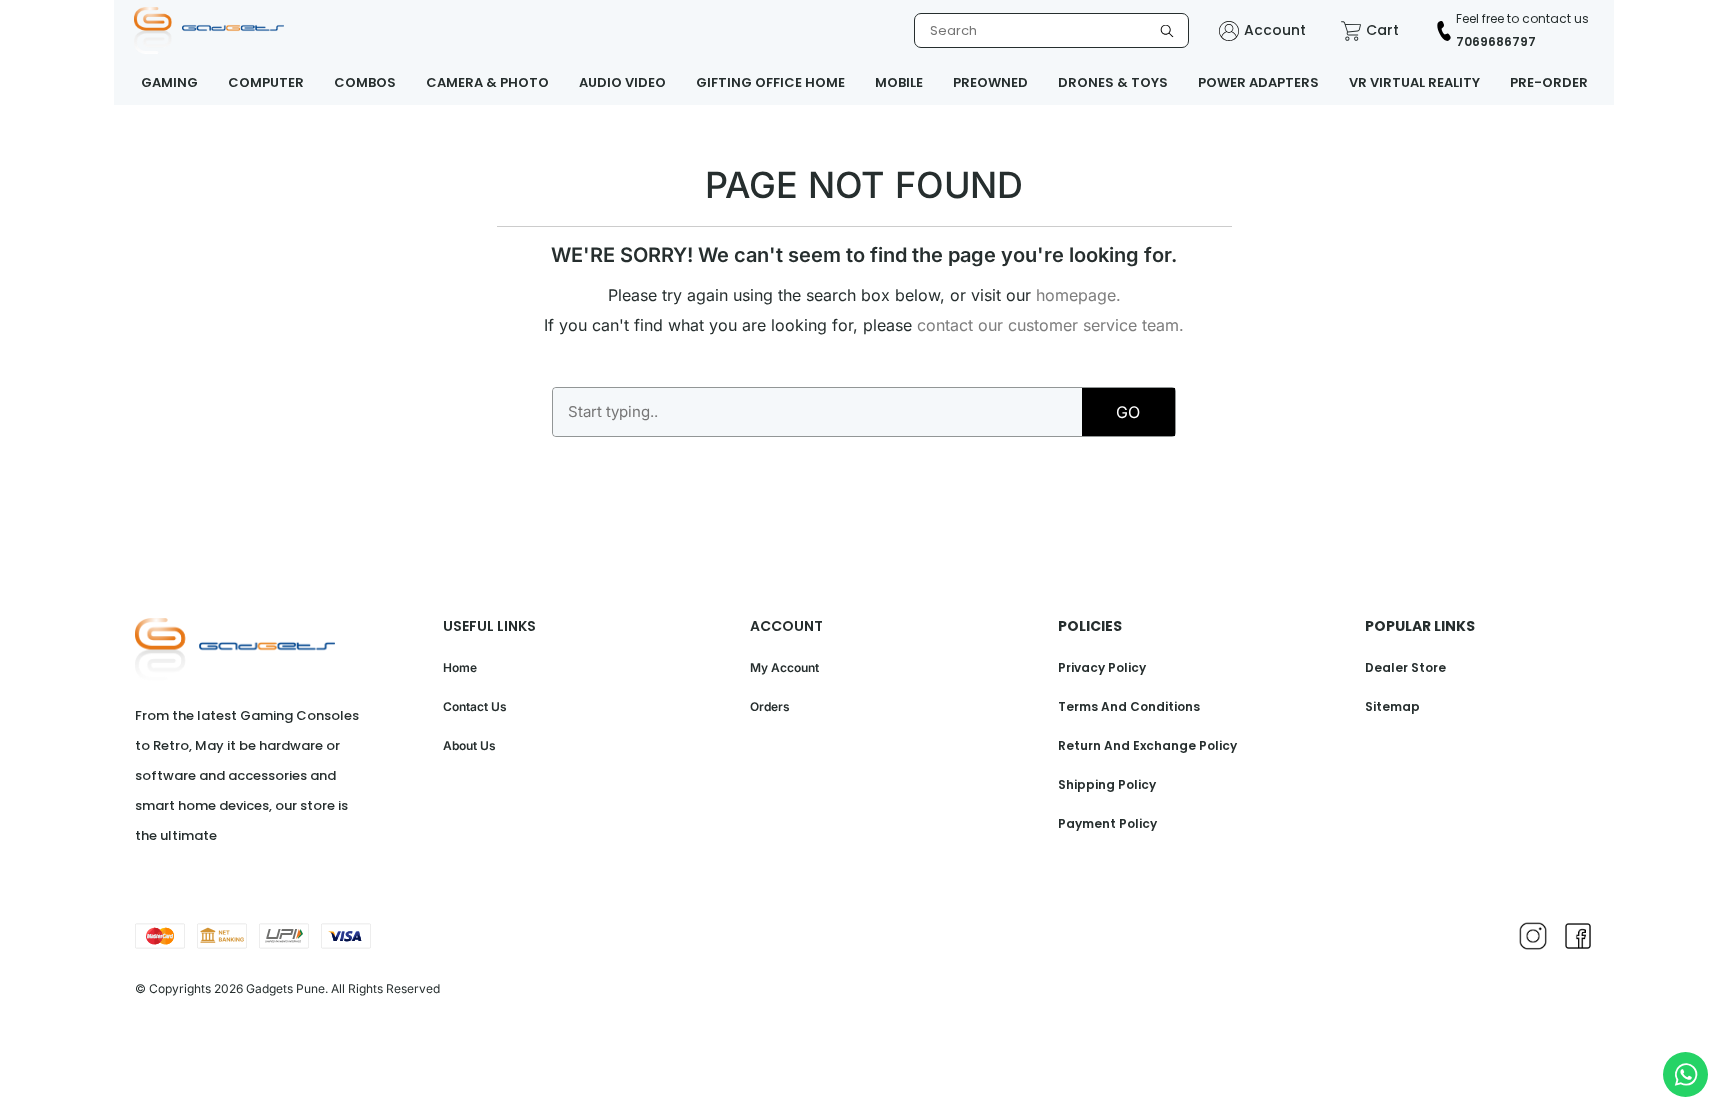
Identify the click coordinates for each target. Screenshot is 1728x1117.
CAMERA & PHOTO (487, 82)
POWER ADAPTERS (1258, 82)
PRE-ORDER (1549, 82)
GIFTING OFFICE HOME (770, 82)
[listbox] (1051, 30)
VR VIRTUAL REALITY (1414, 82)
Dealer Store (1405, 667)
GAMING (169, 82)
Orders (770, 706)
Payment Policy (1107, 823)
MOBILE (899, 82)
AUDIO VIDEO (622, 82)
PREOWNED (990, 82)
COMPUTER (266, 82)
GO (1128, 412)
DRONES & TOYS (1113, 82)
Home (460, 667)
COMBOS (365, 82)
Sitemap (1392, 706)
